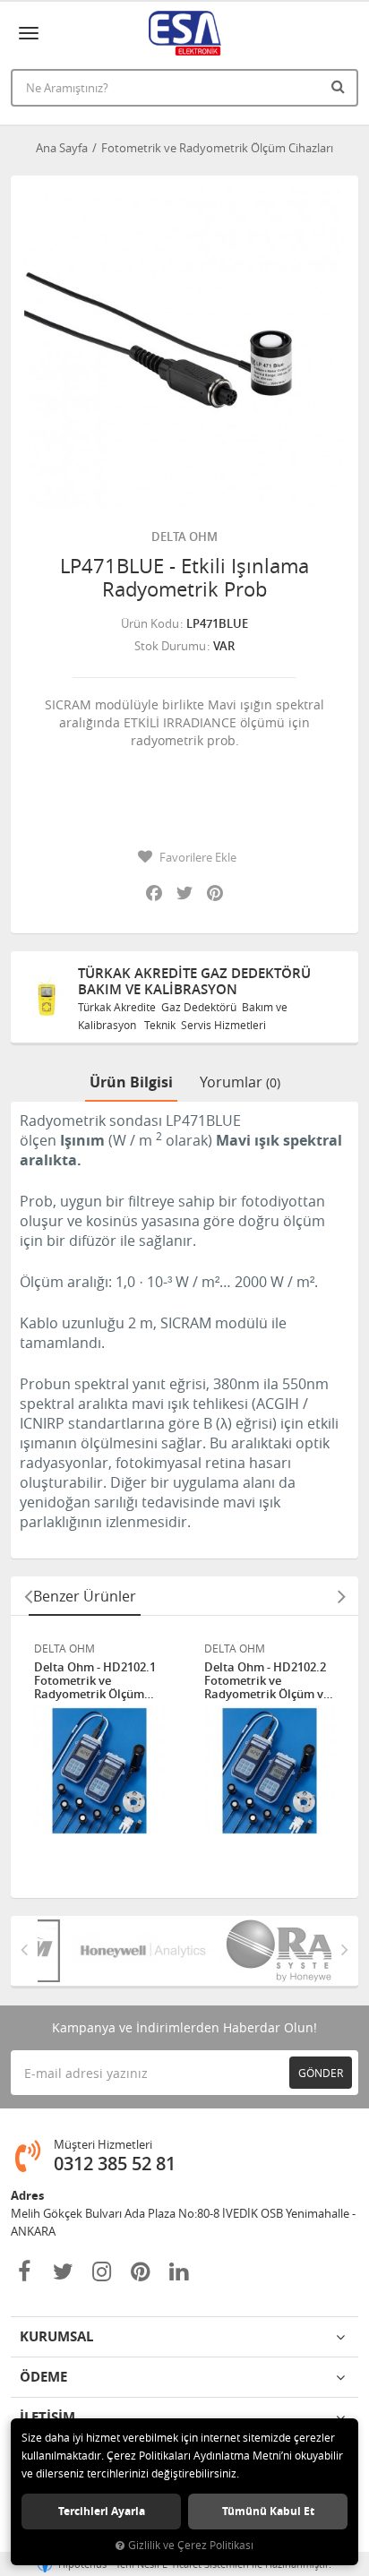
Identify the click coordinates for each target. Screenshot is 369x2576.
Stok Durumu (170, 646)
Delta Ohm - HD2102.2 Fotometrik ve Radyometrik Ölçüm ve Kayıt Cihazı (267, 1681)
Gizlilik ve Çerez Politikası (191, 2545)
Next (341, 1596)
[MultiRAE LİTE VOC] (266, 1951)
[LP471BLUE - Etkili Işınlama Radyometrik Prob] (184, 349)
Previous (28, 1596)
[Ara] (340, 86)
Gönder (321, 2073)
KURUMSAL (56, 2336)
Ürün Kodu (150, 623)
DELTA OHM (184, 537)
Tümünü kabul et (268, 2511)
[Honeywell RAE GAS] (119, 1951)
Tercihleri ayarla (102, 2511)
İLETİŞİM (47, 2417)
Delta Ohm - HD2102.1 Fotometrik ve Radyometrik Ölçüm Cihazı (95, 1681)
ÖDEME (43, 2377)
